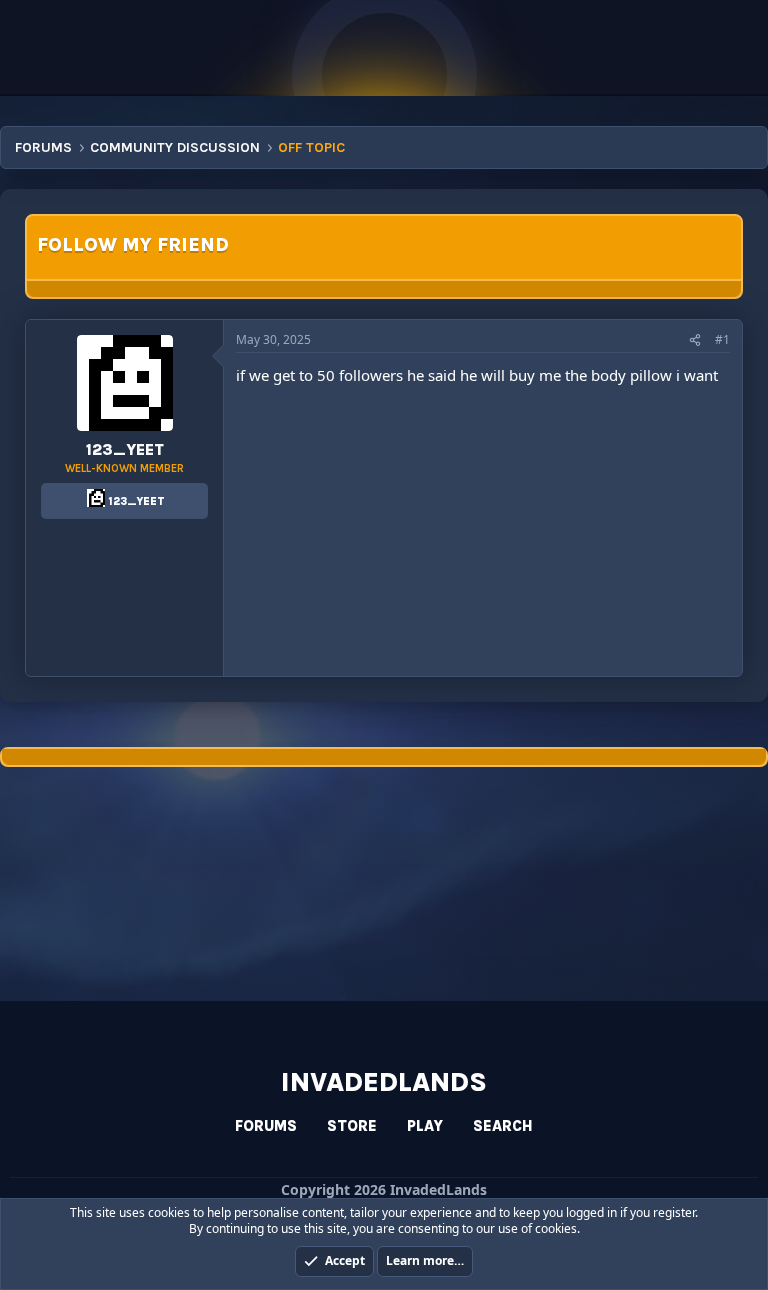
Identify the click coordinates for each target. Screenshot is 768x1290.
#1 (722, 339)
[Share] (695, 340)
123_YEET (125, 449)
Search (503, 1126)
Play (425, 1126)
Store (352, 1126)
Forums (266, 1126)
